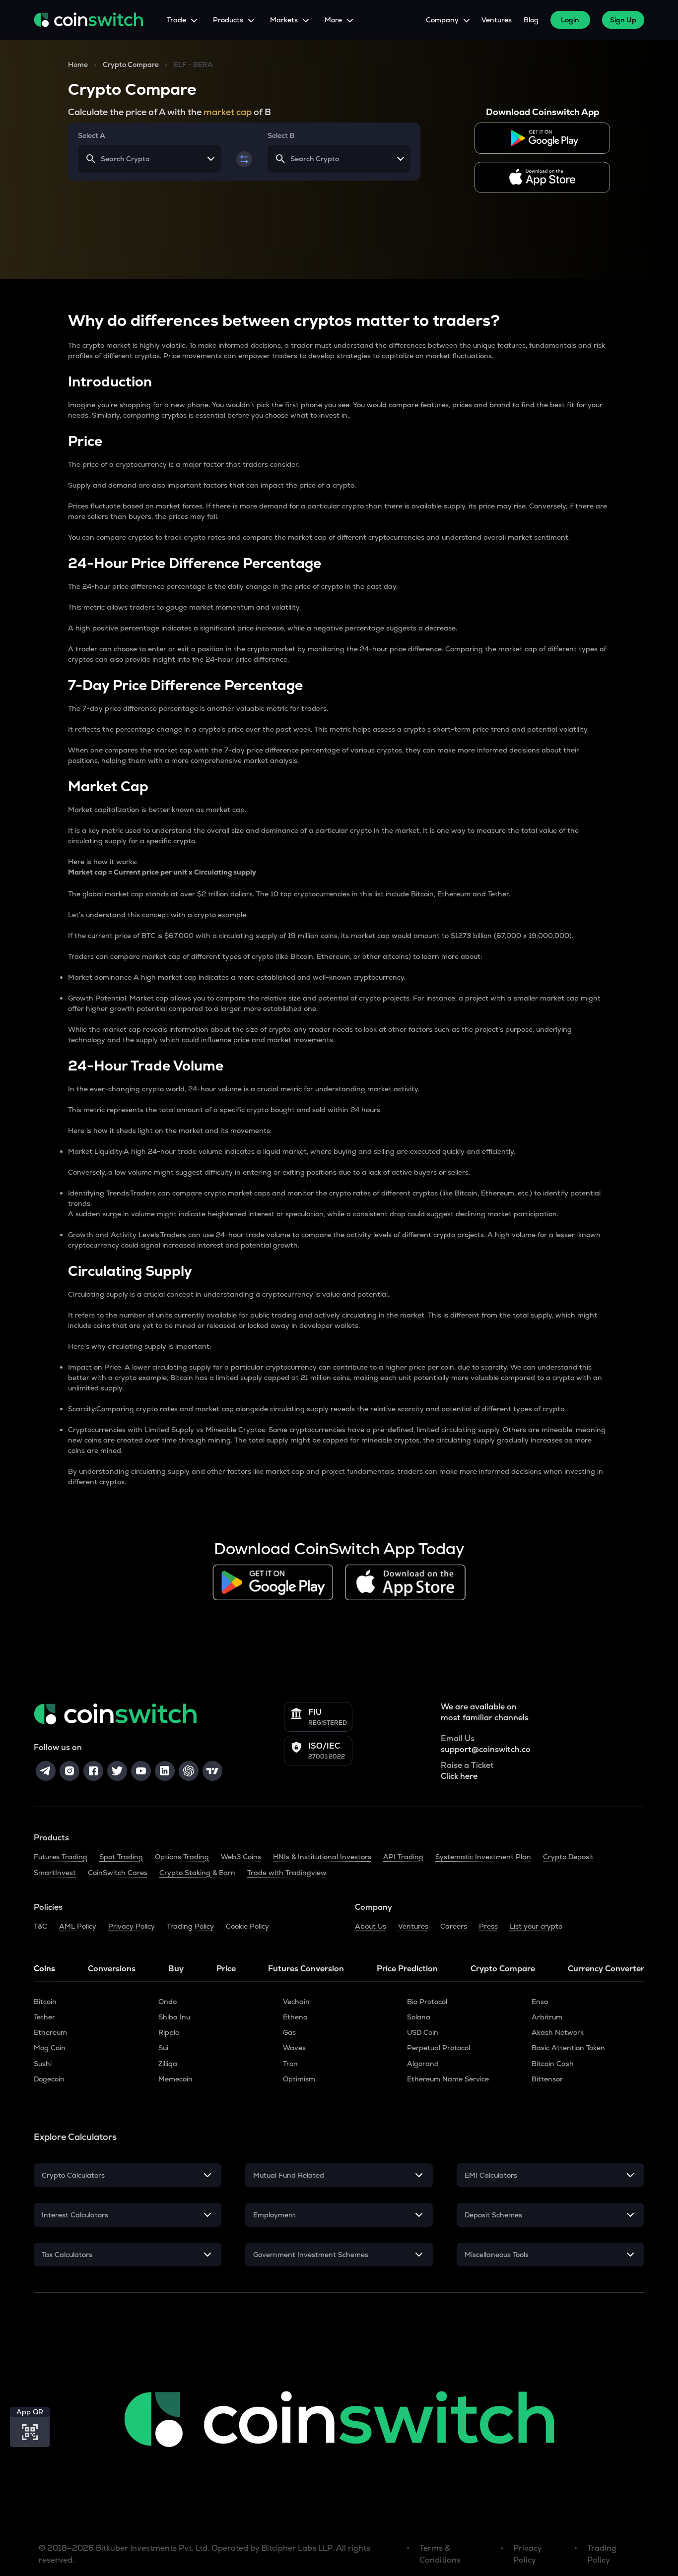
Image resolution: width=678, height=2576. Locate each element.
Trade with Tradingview (287, 1873)
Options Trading (182, 1857)
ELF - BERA (193, 64)
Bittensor (547, 2079)
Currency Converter (606, 1969)
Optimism (299, 2079)
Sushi (43, 2064)
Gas (289, 2032)
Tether (44, 2017)
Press (488, 1926)
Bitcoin (45, 2002)
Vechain (296, 2002)
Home (78, 64)
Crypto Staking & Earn (197, 1873)
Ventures (497, 20)
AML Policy (78, 1926)
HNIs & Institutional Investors (322, 1857)
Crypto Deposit (568, 1857)
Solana (419, 2017)
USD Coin (423, 2032)
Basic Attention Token (568, 2048)
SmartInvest (55, 1873)
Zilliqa (168, 2064)
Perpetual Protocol (439, 2048)
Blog (531, 20)
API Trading (403, 1857)
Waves (294, 2048)
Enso (540, 2002)
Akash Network (558, 2032)
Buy (176, 1969)
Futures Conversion (306, 1969)
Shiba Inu (174, 2017)
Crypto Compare (131, 64)
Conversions (112, 1969)
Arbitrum (547, 2017)
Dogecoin (49, 2079)
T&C (40, 1926)
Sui (163, 2048)
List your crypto (536, 1926)
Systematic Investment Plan (483, 1857)
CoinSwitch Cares (118, 1873)
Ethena (295, 2017)
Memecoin (175, 2079)
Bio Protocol (427, 2002)
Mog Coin (50, 2048)
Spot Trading (121, 1857)
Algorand (423, 2064)
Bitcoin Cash (553, 2064)
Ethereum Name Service (448, 2079)
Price (226, 1969)
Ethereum (50, 2032)
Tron (290, 2064)
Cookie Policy (247, 1926)
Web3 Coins (241, 1857)
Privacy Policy (132, 1926)
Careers (454, 1926)
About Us (371, 1926)
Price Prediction (407, 1969)
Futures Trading (61, 1857)
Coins (44, 1969)
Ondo (168, 2002)
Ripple (169, 2032)
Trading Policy (190, 1926)
